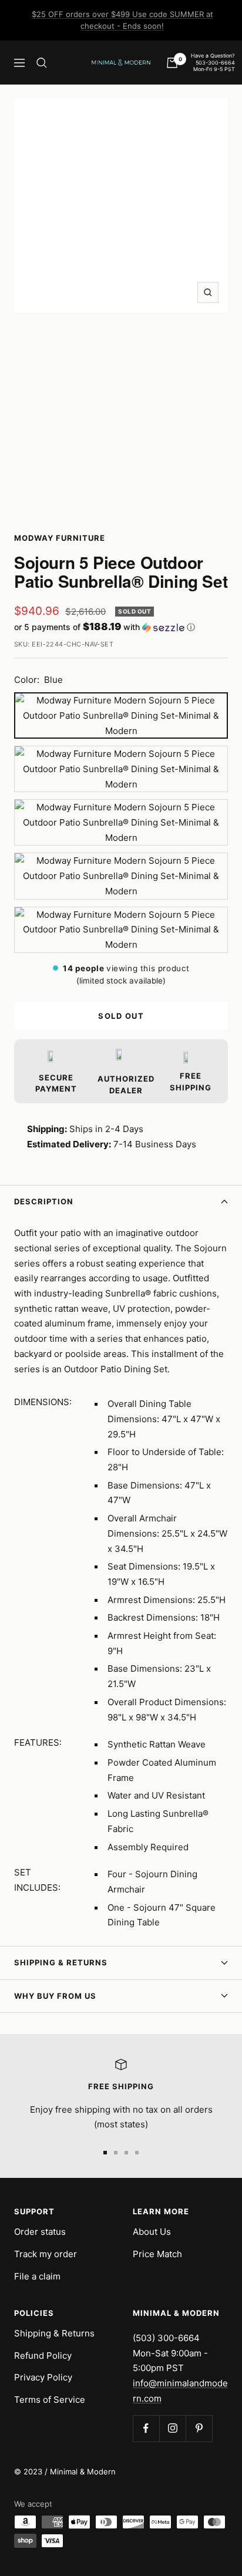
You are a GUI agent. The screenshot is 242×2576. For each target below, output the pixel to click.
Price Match (157, 2254)
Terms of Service (50, 2400)
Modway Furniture (60, 538)
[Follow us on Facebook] (146, 2428)
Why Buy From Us (55, 1996)
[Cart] (172, 63)
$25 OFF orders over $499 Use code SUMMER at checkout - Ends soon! (122, 20)
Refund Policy (43, 2356)
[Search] (42, 63)
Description (44, 1201)
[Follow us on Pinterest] (199, 2428)
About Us (152, 2232)
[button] (121, 627)
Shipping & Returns (61, 1962)
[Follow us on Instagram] (172, 2428)
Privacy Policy (43, 2377)
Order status (40, 2232)
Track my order (46, 2254)
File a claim (37, 2276)
